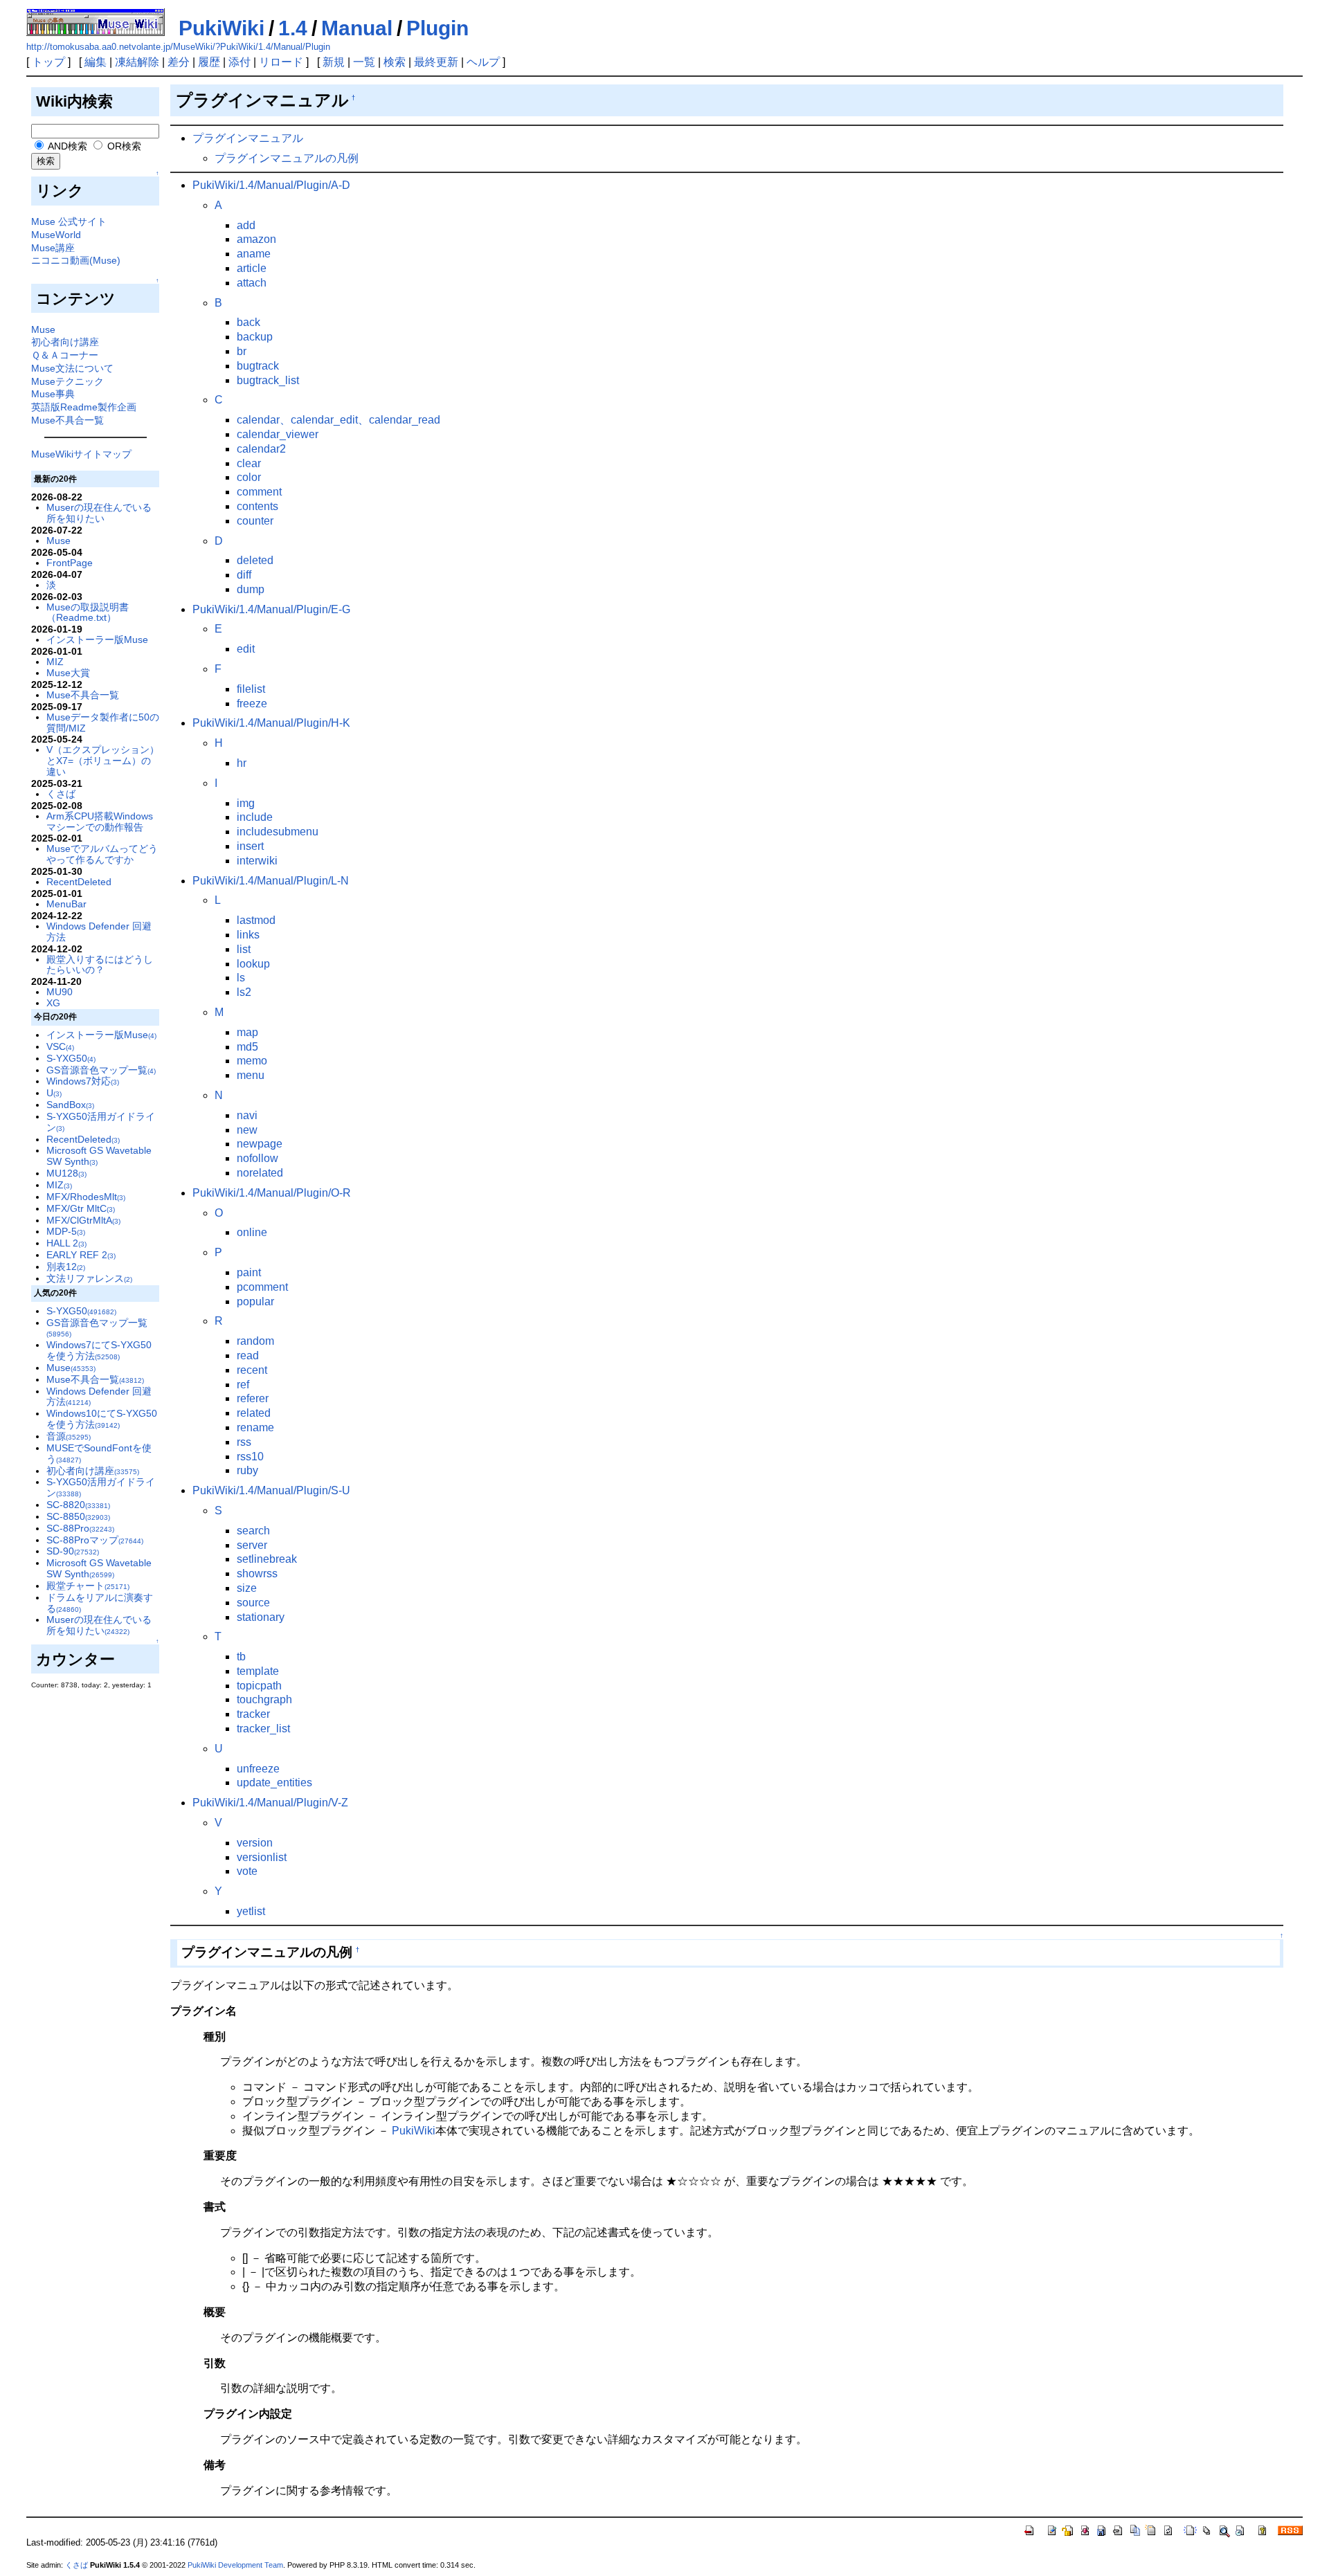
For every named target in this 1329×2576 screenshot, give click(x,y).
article (252, 268)
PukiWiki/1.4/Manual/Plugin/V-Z (270, 1803)
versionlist (262, 1857)
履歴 (209, 62)
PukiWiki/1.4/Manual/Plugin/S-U (271, 1490)
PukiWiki (221, 28)
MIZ (55, 662)
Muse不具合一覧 (67, 420)
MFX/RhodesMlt (86, 1197)
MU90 (60, 992)
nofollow (257, 1158)
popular (255, 1301)
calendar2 (261, 449)
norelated (260, 1173)
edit (246, 649)
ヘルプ (483, 62)
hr (242, 763)
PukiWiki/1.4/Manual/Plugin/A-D (271, 185)
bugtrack (258, 366)
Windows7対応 (83, 1081)
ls (241, 978)
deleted (255, 560)
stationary (261, 1617)
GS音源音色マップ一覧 (101, 1070)
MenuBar (66, 904)
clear (249, 463)
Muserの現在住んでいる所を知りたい (99, 513)
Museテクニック (67, 381)
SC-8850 (78, 1516)
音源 (69, 1436)
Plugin (437, 28)
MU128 (66, 1173)
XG (53, 1003)
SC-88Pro (80, 1528)
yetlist (251, 1911)
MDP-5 (66, 1231)
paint (249, 1272)
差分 (179, 62)
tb (241, 1657)
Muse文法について (72, 368)
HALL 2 (66, 1243)
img (246, 803)
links (248, 935)
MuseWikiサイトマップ (81, 454)
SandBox (70, 1105)
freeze (252, 704)
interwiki (257, 861)
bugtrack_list (268, 380)
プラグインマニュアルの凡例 (287, 158)
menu (251, 1075)
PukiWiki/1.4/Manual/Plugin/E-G (271, 609)
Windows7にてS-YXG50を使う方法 (99, 1350)
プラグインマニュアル (248, 138)
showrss (257, 1573)
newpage (260, 1144)
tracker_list (263, 1729)
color (249, 477)
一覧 (364, 62)
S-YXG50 (71, 1058)
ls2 (244, 992)
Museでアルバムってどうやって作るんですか (102, 854)
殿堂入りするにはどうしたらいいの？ (100, 965)
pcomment (262, 1287)
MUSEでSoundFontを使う (99, 1453)
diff (244, 575)
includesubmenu (278, 832)
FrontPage (70, 563)
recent (252, 1370)
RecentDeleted (79, 882)
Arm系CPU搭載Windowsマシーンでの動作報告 (100, 822)
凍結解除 (137, 62)
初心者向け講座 (65, 342)
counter (255, 521)
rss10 (250, 1457)
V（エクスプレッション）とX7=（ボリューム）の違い (103, 761)
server (252, 1545)
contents (257, 506)
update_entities (274, 1783)
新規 (334, 62)
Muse (43, 329)
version (255, 1843)
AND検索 (66, 146)
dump (251, 589)
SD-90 (73, 1551)
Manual (357, 28)
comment (259, 492)
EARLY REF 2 (81, 1255)
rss (244, 1442)
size (247, 1588)
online (252, 1232)
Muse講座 (53, 248)
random (255, 1341)
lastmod (256, 920)
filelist (251, 689)
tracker (253, 1714)
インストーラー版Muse (97, 640)
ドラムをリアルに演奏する (100, 1603)
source (253, 1603)
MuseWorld (56, 235)
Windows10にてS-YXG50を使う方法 (102, 1419)
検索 (395, 62)
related (254, 1413)
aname (254, 254)
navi (247, 1115)
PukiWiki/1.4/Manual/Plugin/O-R (272, 1193)
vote (247, 1871)
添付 (239, 62)
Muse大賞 (68, 673)
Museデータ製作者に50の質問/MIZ (103, 723)
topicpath (259, 1686)
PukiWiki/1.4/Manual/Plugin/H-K (271, 723)
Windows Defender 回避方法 (99, 932)
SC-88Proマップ (95, 1540)
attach (252, 283)
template (258, 1671)
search (253, 1531)
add (246, 225)
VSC (60, 1046)
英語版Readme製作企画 (84, 407)
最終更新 (436, 62)
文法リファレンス (89, 1278)
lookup (253, 964)
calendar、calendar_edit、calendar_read (338, 420)
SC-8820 (78, 1505)
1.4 (293, 28)
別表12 (66, 1267)
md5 (247, 1047)
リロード (281, 62)
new (247, 1130)
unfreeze (258, 1769)
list (244, 949)
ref (243, 1385)
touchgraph (264, 1699)
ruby (247, 1470)
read (248, 1355)
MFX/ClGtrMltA (83, 1220)
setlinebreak (267, 1559)
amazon (256, 239)
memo (252, 1061)
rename (255, 1427)
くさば (61, 794)
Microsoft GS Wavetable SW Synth (99, 1568)
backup (255, 337)
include (255, 817)
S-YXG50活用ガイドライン (101, 1122)
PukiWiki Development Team (235, 2565)
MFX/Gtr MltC (81, 1208)
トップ (48, 62)
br (242, 351)
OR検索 (123, 146)
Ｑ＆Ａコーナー (65, 355)
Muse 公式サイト (69, 221)
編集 (96, 62)
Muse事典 (53, 394)
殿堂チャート (88, 1586)
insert (250, 846)
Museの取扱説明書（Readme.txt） (88, 613)
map (247, 1032)
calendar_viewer (278, 434)
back (248, 322)
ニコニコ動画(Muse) (76, 260)
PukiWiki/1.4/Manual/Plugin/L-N (271, 881)
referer (253, 1398)
